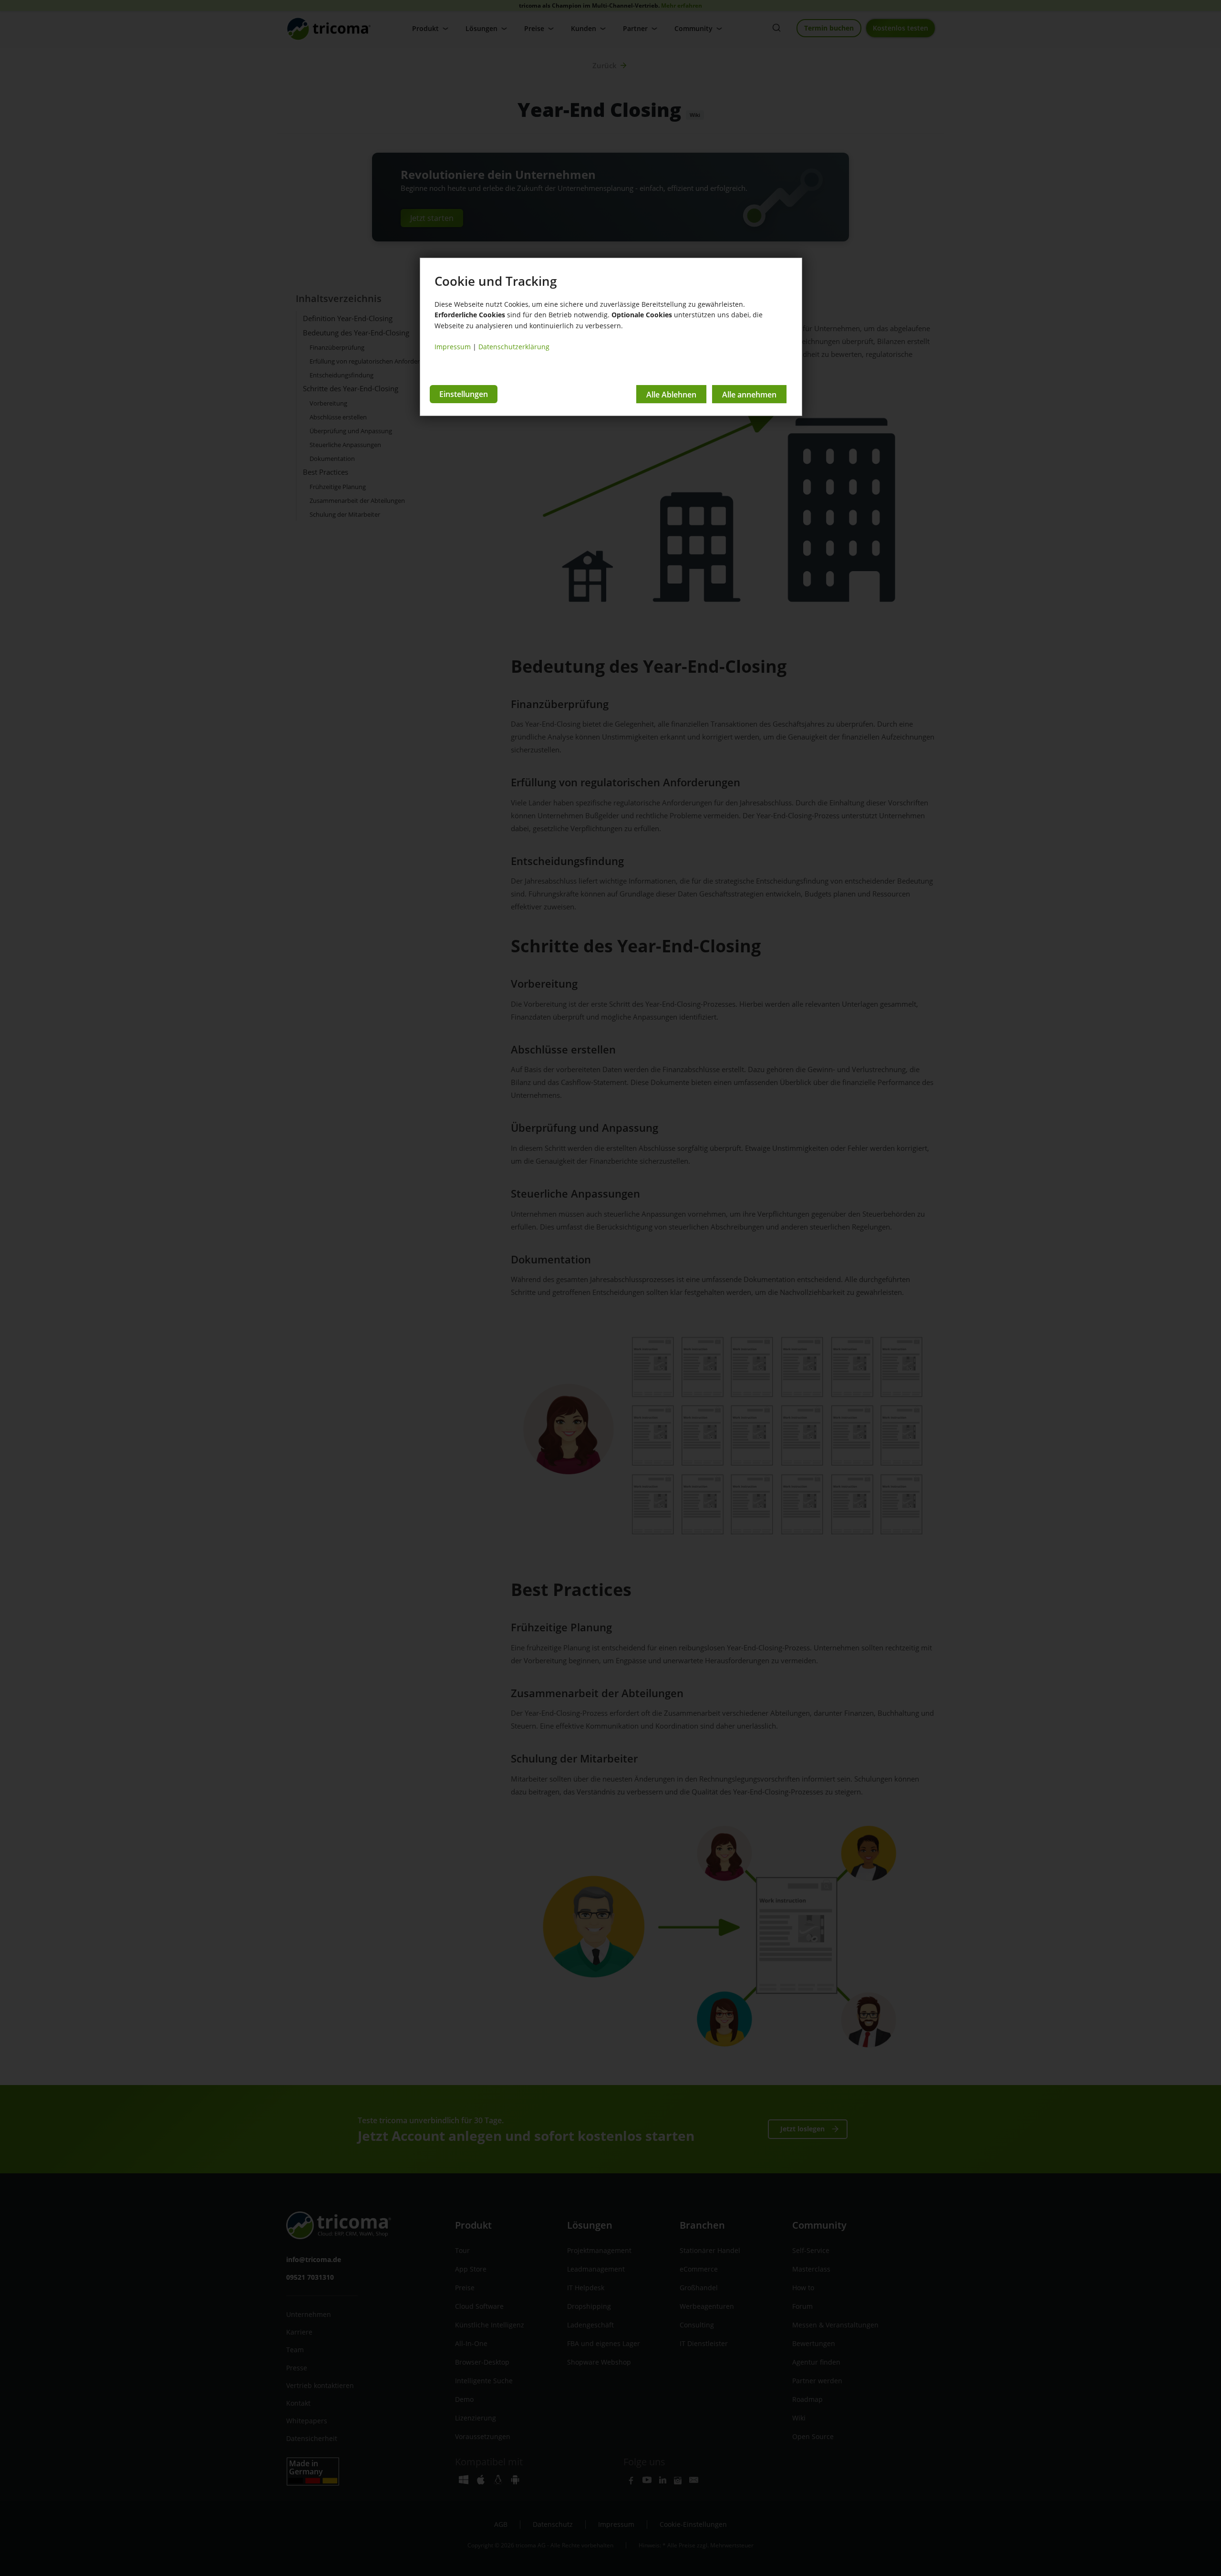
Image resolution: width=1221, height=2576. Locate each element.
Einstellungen (464, 394)
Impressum (453, 347)
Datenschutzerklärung (514, 347)
